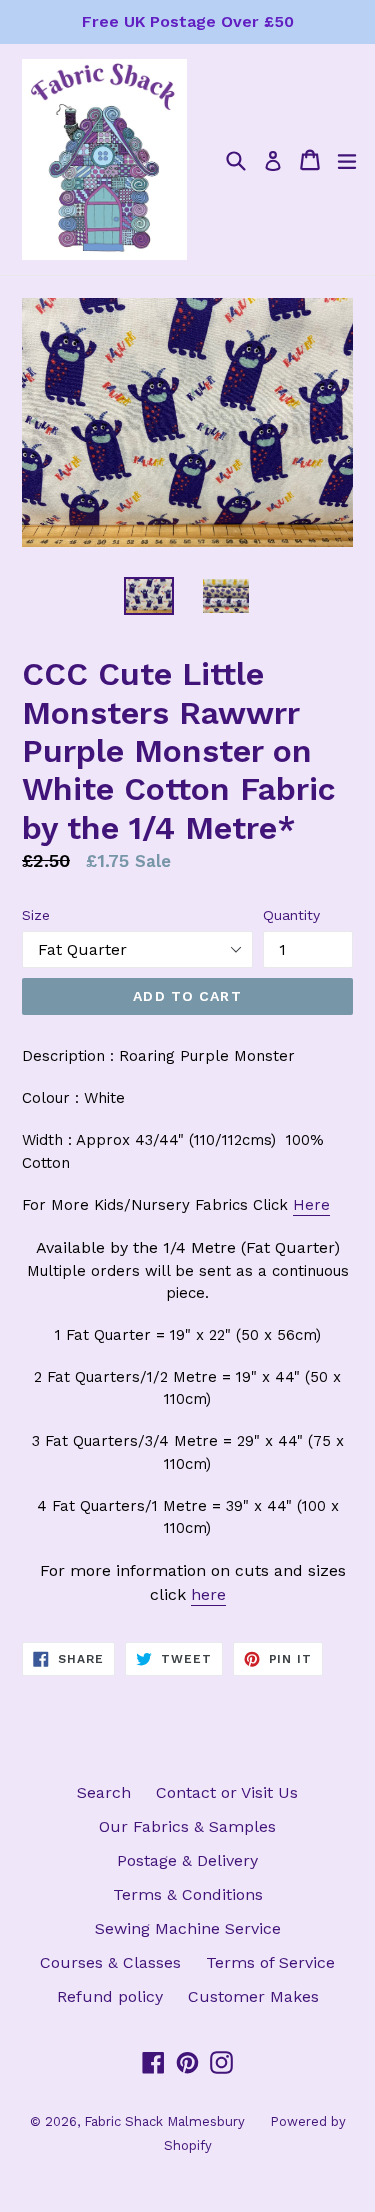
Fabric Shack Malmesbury (164, 2121)
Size (36, 915)
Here (311, 1205)
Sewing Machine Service (188, 1928)
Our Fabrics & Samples (187, 1826)
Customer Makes (253, 1996)
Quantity (291, 915)
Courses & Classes (110, 1962)
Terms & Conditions (188, 1894)
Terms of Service (270, 1962)
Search (104, 1792)
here (208, 1594)
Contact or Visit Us (227, 1792)
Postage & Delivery (187, 1860)
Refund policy (110, 1996)
